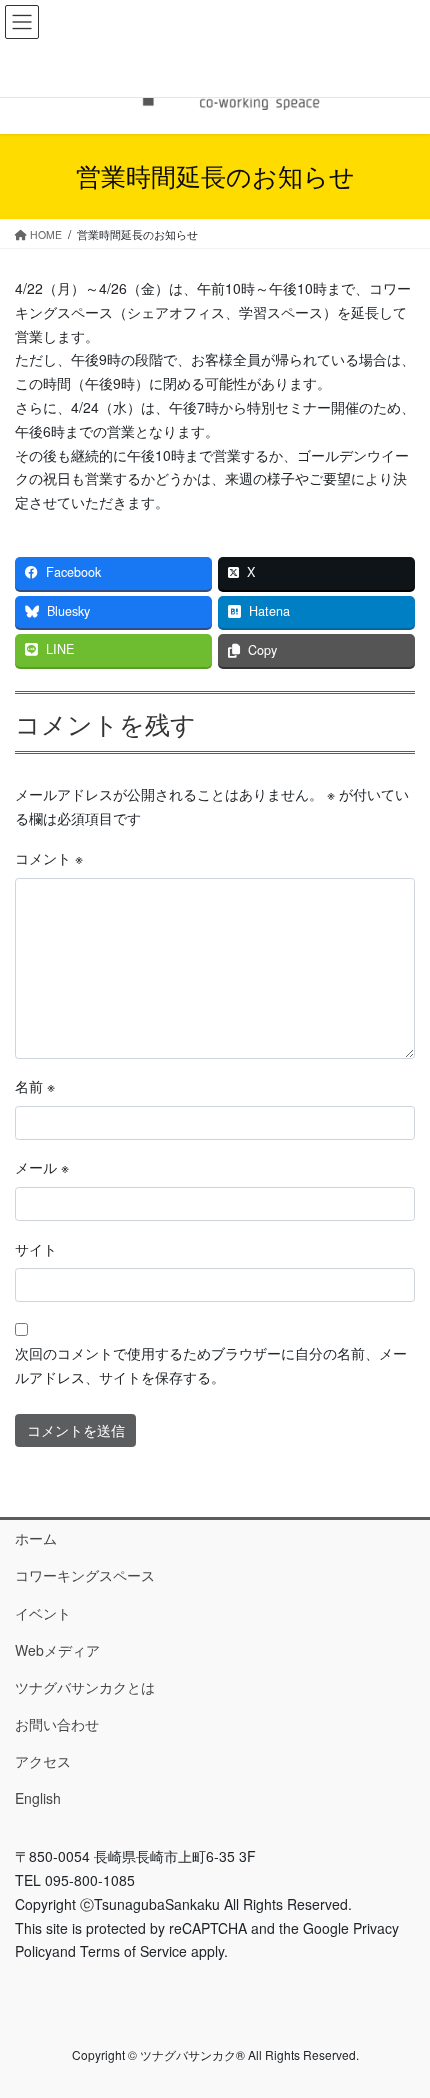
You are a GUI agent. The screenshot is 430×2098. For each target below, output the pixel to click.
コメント (49, 858)
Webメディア (57, 1650)
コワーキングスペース (85, 1575)
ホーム (36, 1538)
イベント (43, 1613)
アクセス (43, 1761)
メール (42, 1167)
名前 (35, 1086)
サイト (36, 1249)
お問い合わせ (57, 1724)
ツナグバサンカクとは (85, 1687)
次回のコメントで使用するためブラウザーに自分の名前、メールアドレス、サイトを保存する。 (211, 1365)
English (38, 1798)
